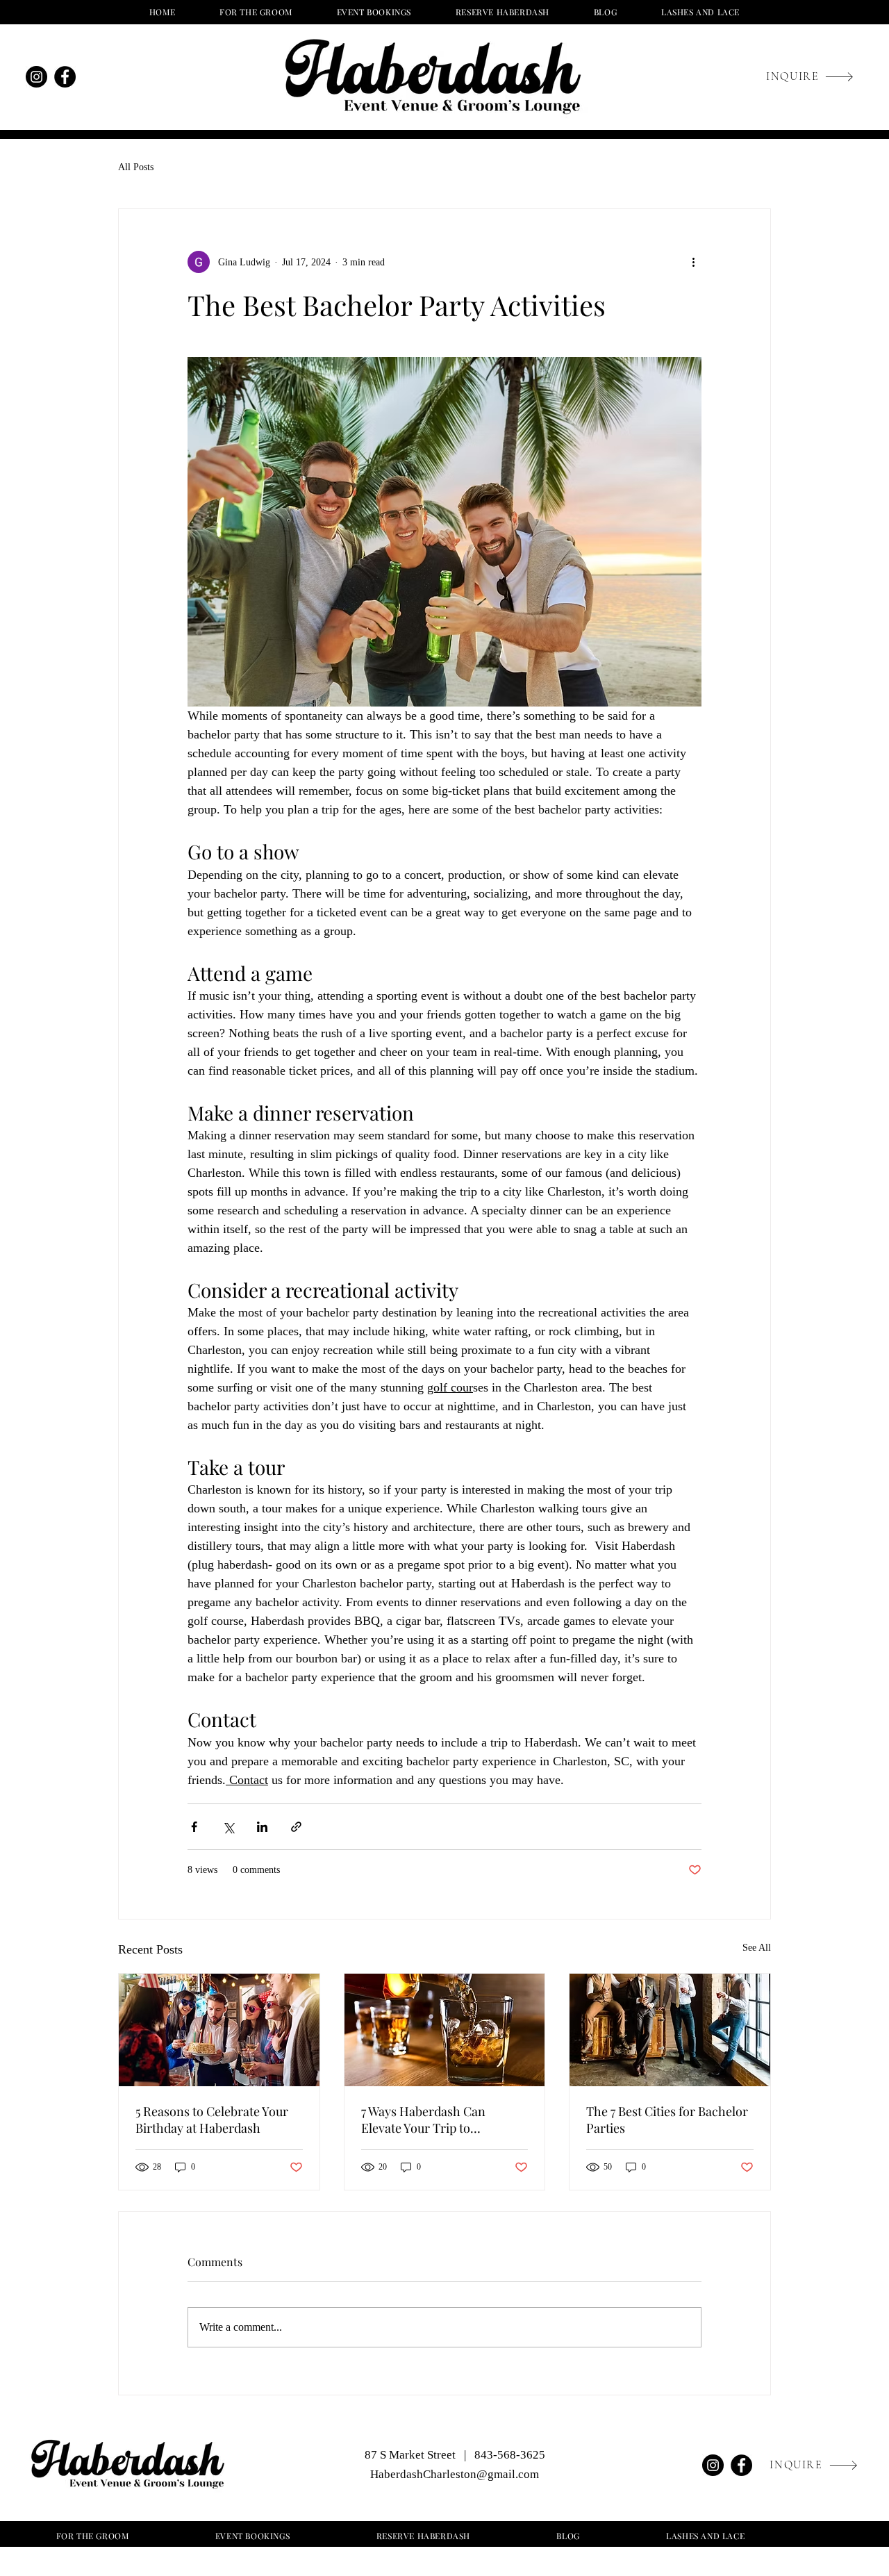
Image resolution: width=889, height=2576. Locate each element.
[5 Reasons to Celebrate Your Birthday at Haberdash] (219, 2030)
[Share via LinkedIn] (262, 1827)
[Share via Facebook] (194, 1827)
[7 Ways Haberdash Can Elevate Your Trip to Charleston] (445, 2030)
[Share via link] (296, 1827)
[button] (374, 12)
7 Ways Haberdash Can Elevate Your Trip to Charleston (423, 2120)
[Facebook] (65, 77)
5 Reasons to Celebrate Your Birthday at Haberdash (212, 2120)
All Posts (136, 167)
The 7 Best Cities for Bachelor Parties (667, 2120)
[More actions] (693, 262)
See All (757, 1948)
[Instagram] (36, 77)
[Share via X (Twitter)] (228, 1827)
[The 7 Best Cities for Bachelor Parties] (670, 2030)
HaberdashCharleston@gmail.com (455, 2474)
